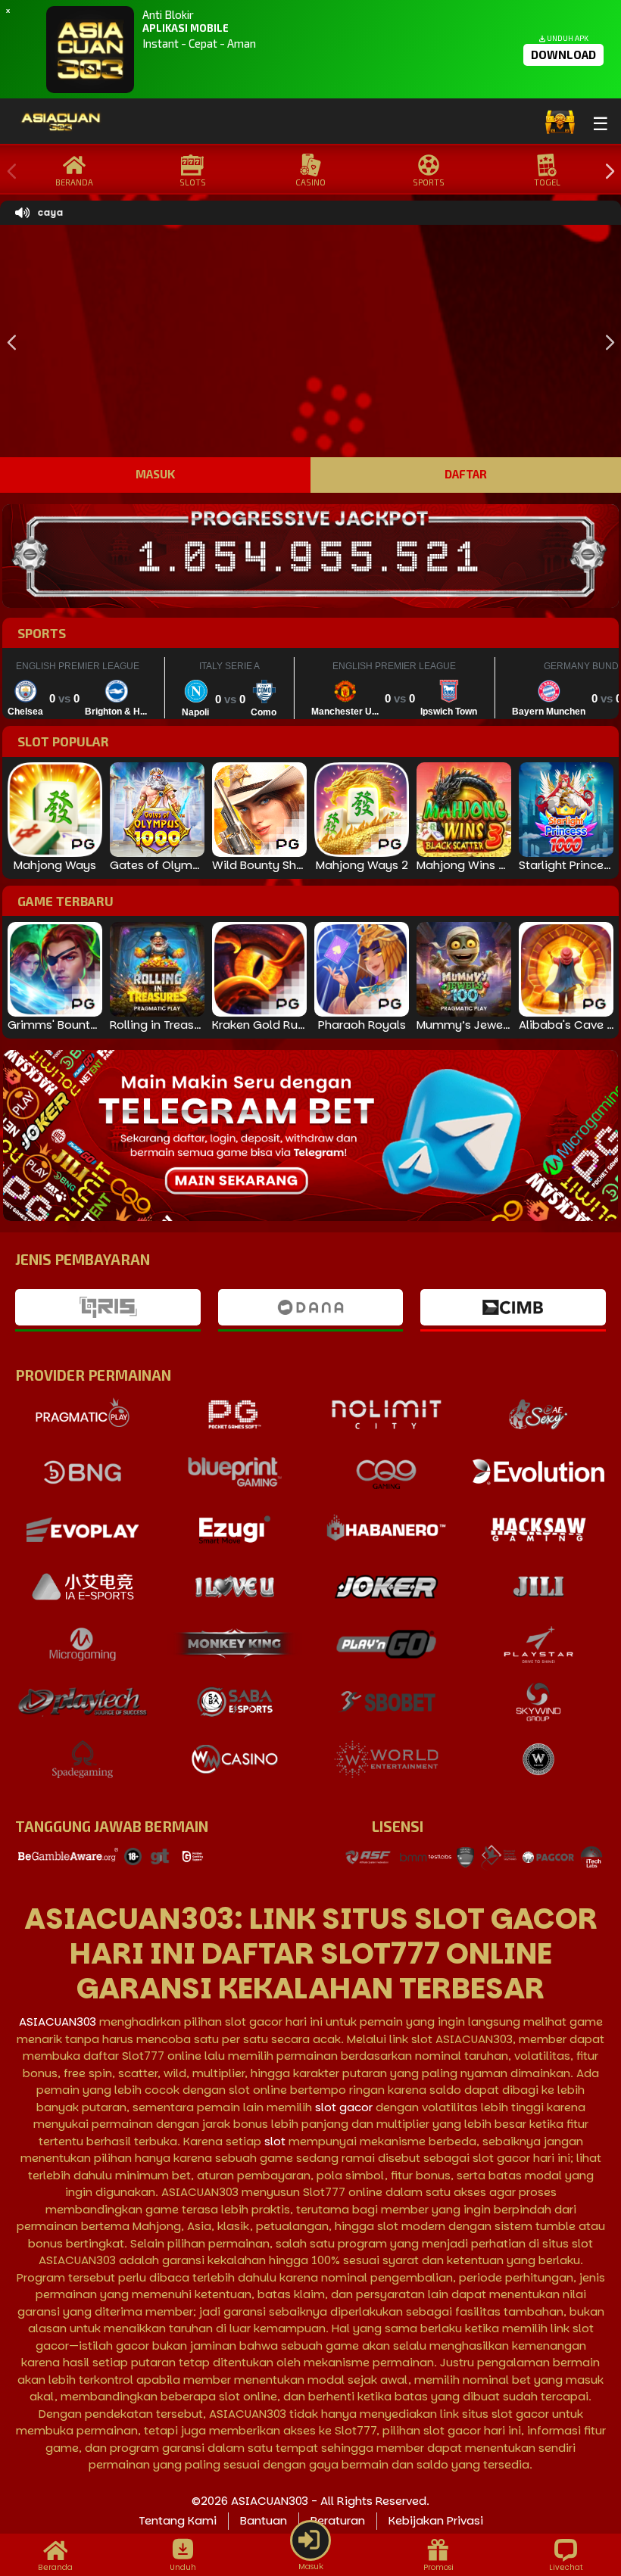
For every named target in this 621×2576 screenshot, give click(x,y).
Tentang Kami (178, 2520)
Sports (429, 182)
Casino (310, 182)
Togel (547, 182)
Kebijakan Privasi (436, 2520)
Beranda (74, 182)
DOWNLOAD (563, 55)
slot (275, 2141)
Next (606, 172)
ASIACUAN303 (58, 2022)
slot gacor (344, 2107)
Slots (193, 182)
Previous (8, 172)
